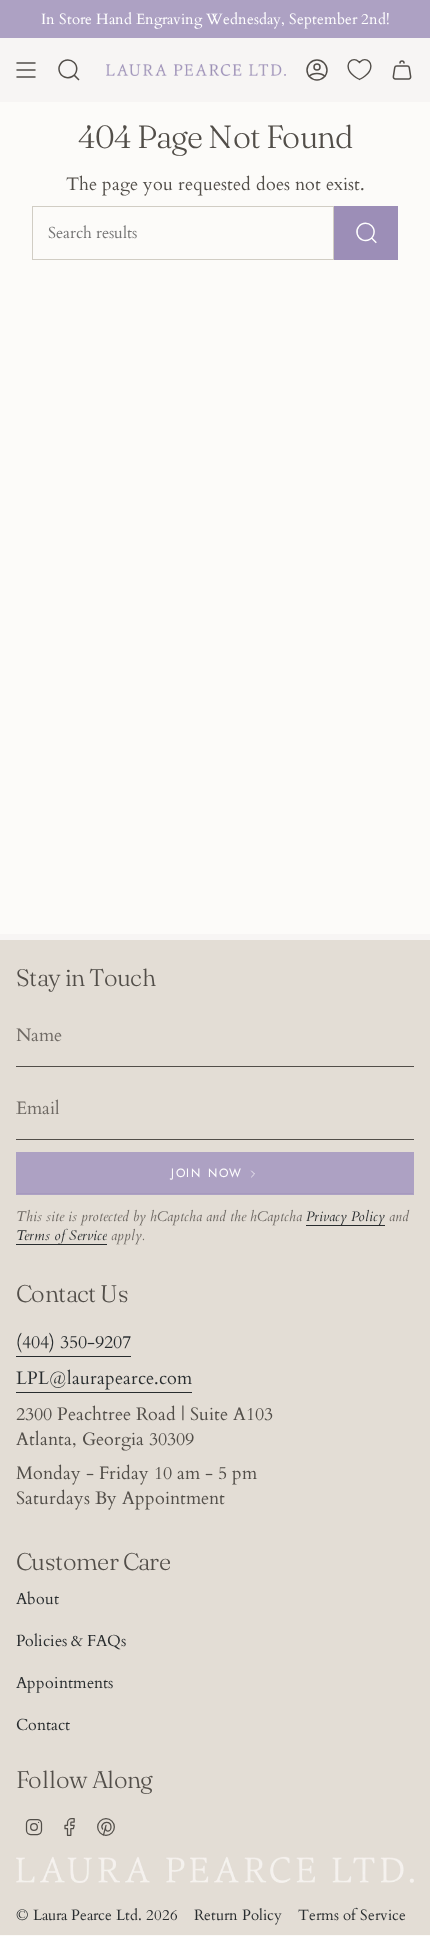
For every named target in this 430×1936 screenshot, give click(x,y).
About (37, 1599)
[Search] (366, 233)
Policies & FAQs (71, 1641)
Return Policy (238, 1915)
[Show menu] (26, 70)
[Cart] (402, 70)
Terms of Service (61, 1235)
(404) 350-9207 (73, 1342)
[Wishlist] (359, 70)
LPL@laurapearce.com (104, 1378)
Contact (43, 1725)
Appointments (64, 1683)
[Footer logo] (215, 1870)
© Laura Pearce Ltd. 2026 (97, 1915)
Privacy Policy (345, 1216)
